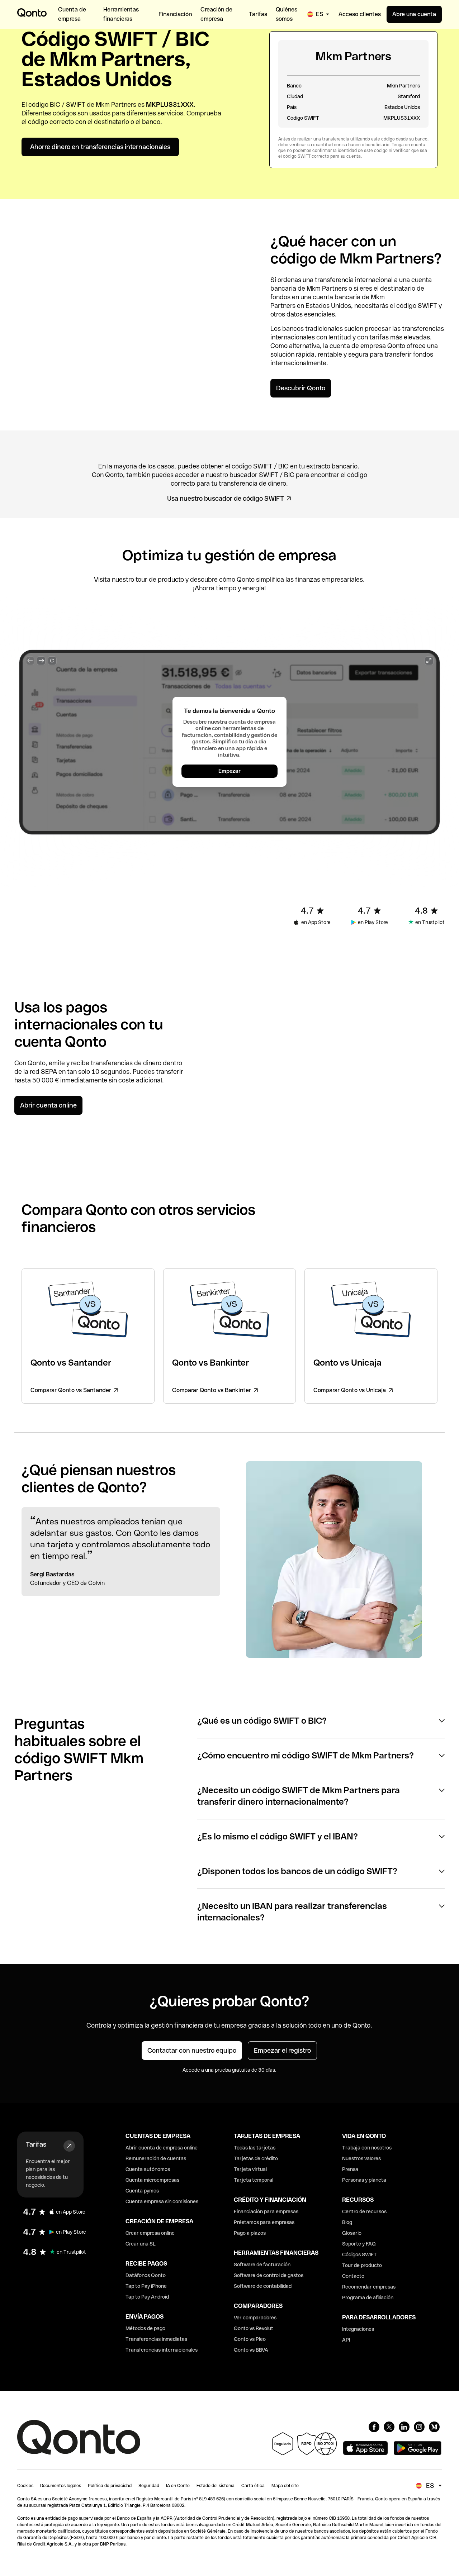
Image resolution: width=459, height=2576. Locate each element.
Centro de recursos (364, 2211)
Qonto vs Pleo (250, 2339)
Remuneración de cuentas (156, 2158)
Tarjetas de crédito (256, 2158)
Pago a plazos (250, 2233)
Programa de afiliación (368, 2298)
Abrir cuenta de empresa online (162, 2148)
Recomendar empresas (369, 2287)
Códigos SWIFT (359, 2254)
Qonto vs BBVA (251, 2350)
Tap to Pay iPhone (146, 2286)
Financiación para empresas (266, 2211)
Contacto (353, 2276)
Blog (347, 2222)
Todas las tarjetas (255, 2148)
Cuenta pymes (142, 2191)
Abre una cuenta (414, 14)
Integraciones (358, 2329)
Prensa (350, 2169)
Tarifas (36, 2144)
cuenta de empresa (358, 346)
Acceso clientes (360, 14)
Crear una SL (141, 2244)
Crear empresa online (150, 2233)
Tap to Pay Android (147, 2297)
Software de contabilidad (263, 2286)
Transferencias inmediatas (156, 2339)
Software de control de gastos (269, 2275)
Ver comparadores (255, 2318)
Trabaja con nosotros (367, 2148)
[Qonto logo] (32, 13)
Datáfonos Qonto (146, 2275)
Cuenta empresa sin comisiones (162, 2201)
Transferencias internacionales (162, 2350)
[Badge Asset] (374, 2427)
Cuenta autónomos (148, 2169)
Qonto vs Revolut (254, 2328)
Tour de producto (362, 2265)
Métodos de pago (145, 2328)
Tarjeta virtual (250, 2169)
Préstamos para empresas (264, 2222)
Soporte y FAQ (359, 2244)
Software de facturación (262, 2265)
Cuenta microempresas (152, 2180)
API (346, 2340)
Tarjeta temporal (254, 2180)
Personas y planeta (364, 2180)
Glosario (352, 2233)
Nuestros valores (361, 2158)
